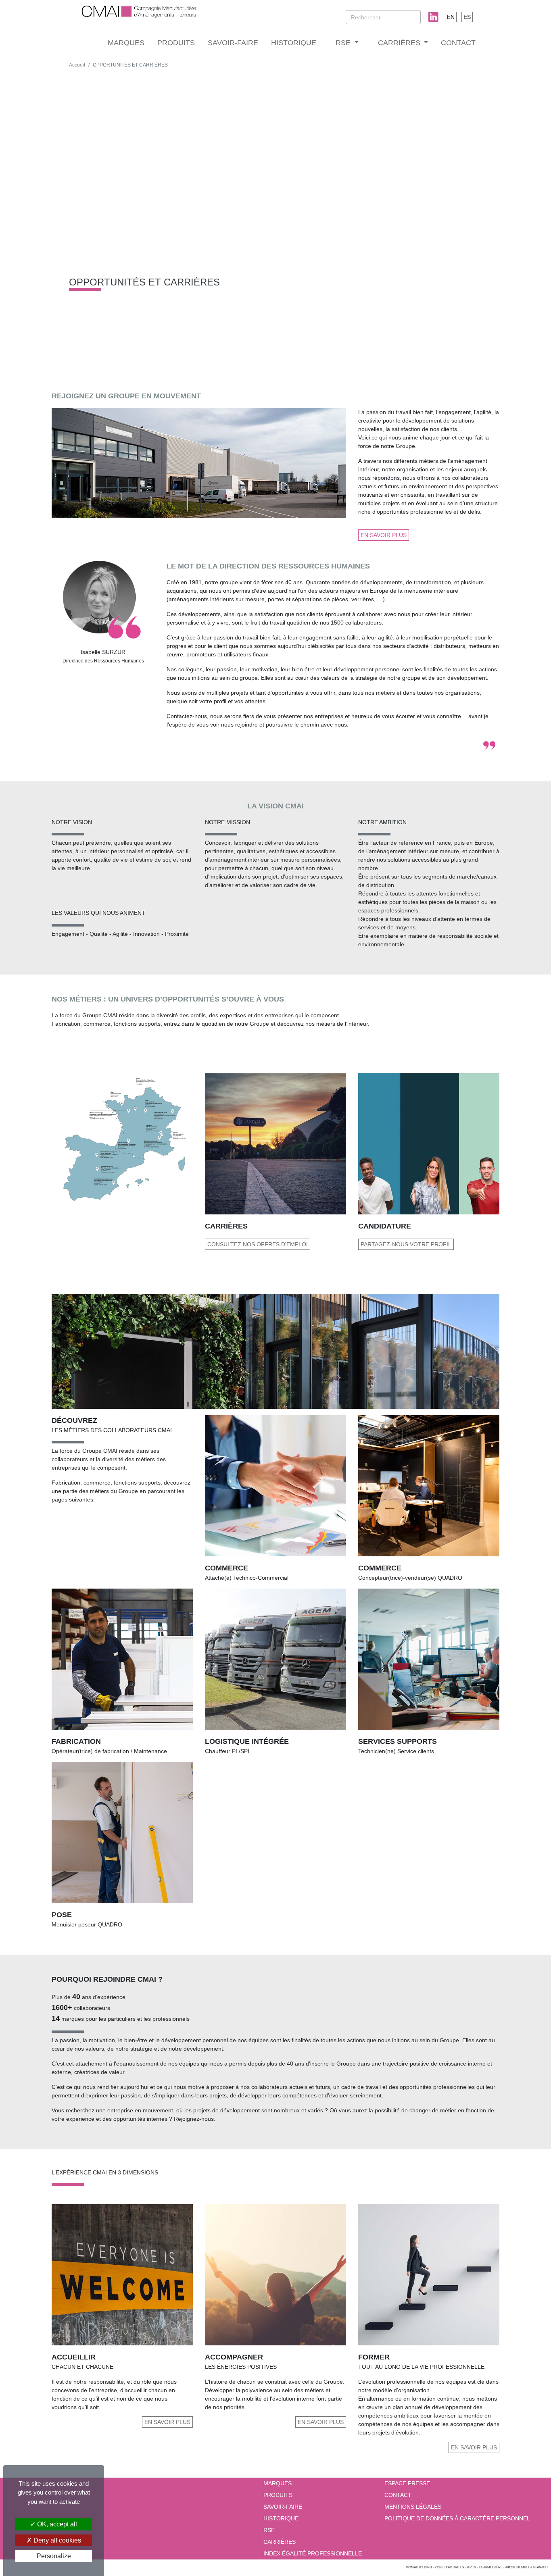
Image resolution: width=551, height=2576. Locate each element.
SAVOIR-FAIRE (233, 43)
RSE (269, 2530)
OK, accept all (56, 2524)
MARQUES (126, 43)
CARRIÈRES (280, 2542)
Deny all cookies (56, 2540)
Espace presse (407, 2483)
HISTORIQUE (294, 43)
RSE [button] (344, 43)
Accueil (77, 65)
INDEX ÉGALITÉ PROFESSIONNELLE (313, 2553)
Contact (398, 2495)
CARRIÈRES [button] (400, 43)
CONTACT (458, 43)
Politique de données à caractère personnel (457, 2518)
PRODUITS (176, 43)
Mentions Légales (413, 2507)
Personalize (54, 2556)
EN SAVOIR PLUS (384, 535)
